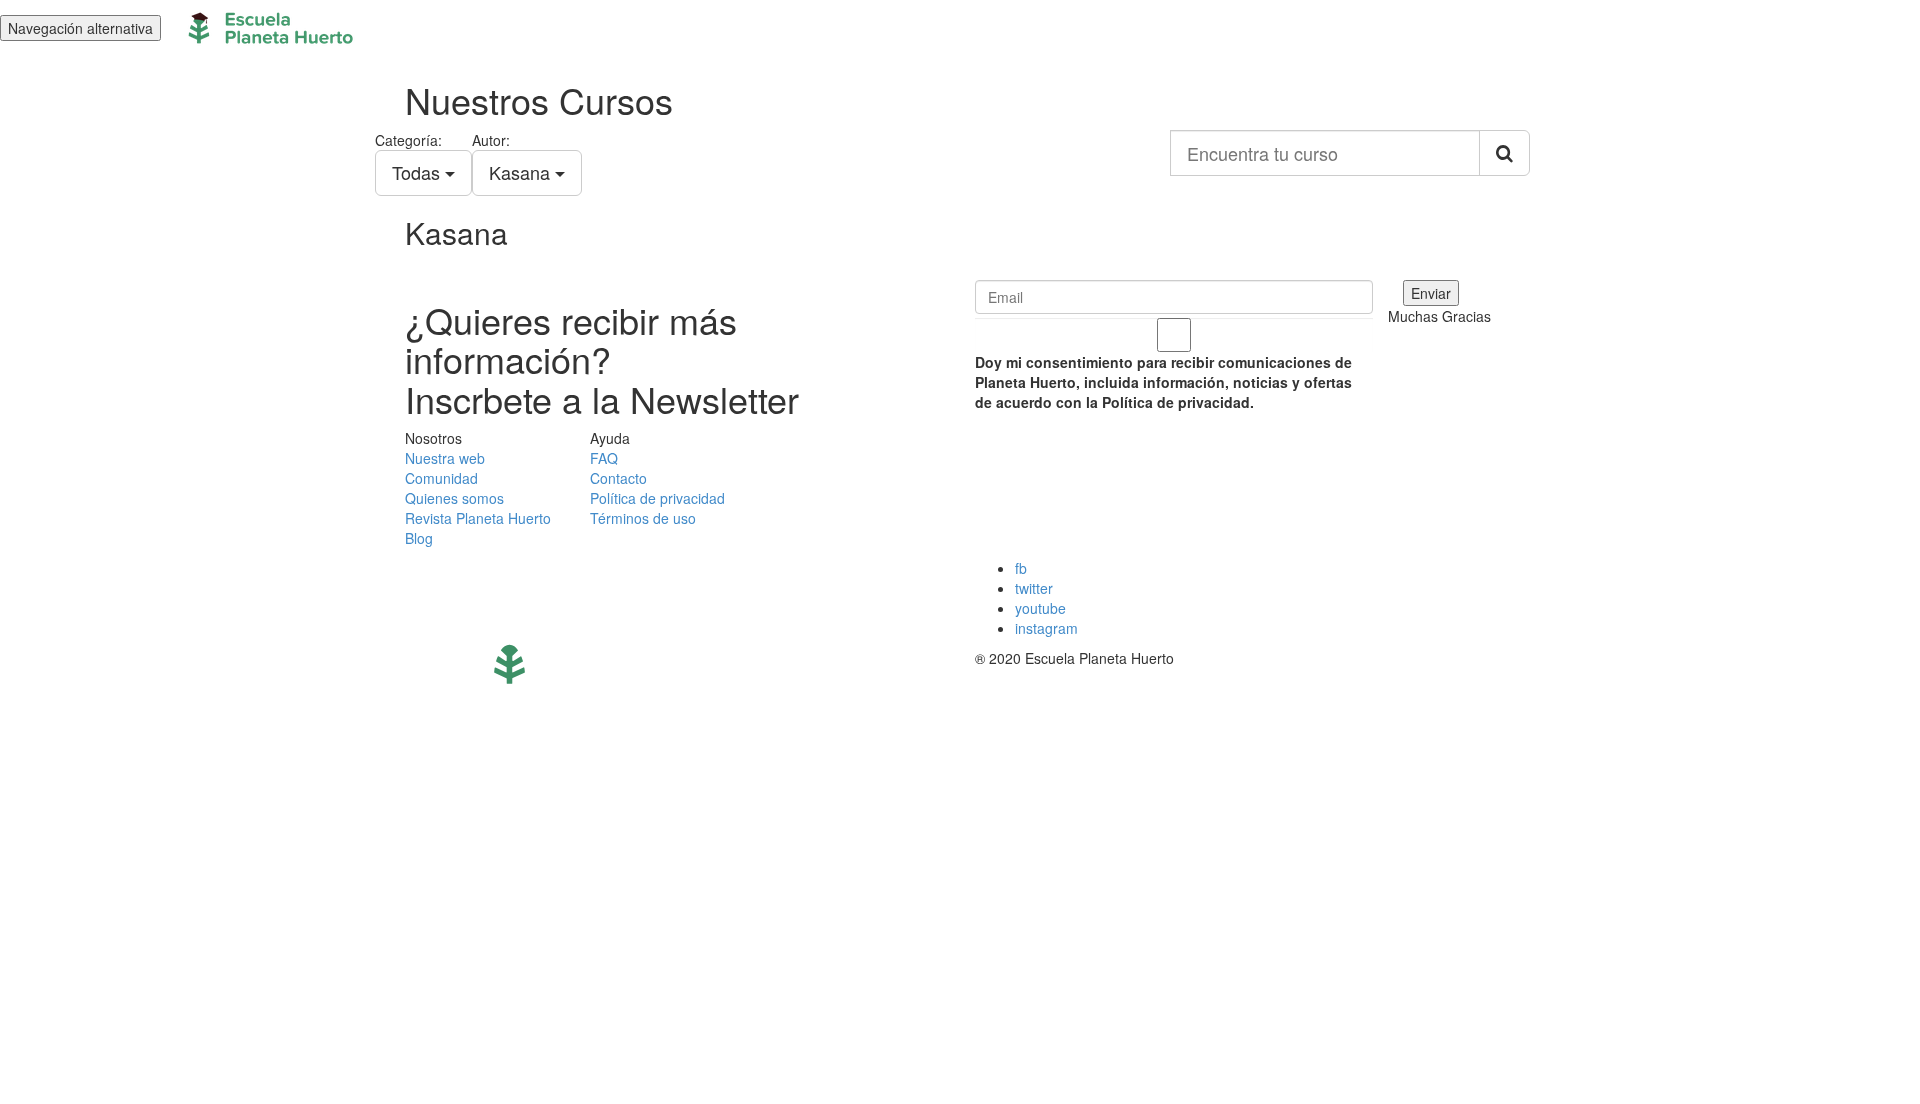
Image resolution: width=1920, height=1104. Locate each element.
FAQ (604, 458)
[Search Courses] (1504, 153)
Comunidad (441, 478)
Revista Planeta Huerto (478, 518)
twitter (1034, 588)
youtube (1040, 608)
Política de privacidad (657, 498)
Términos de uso (643, 518)
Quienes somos (454, 498)
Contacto (618, 478)
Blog (419, 538)
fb (1021, 568)
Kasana (522, 172)
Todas (418, 172)
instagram (1046, 628)
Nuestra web (445, 458)
